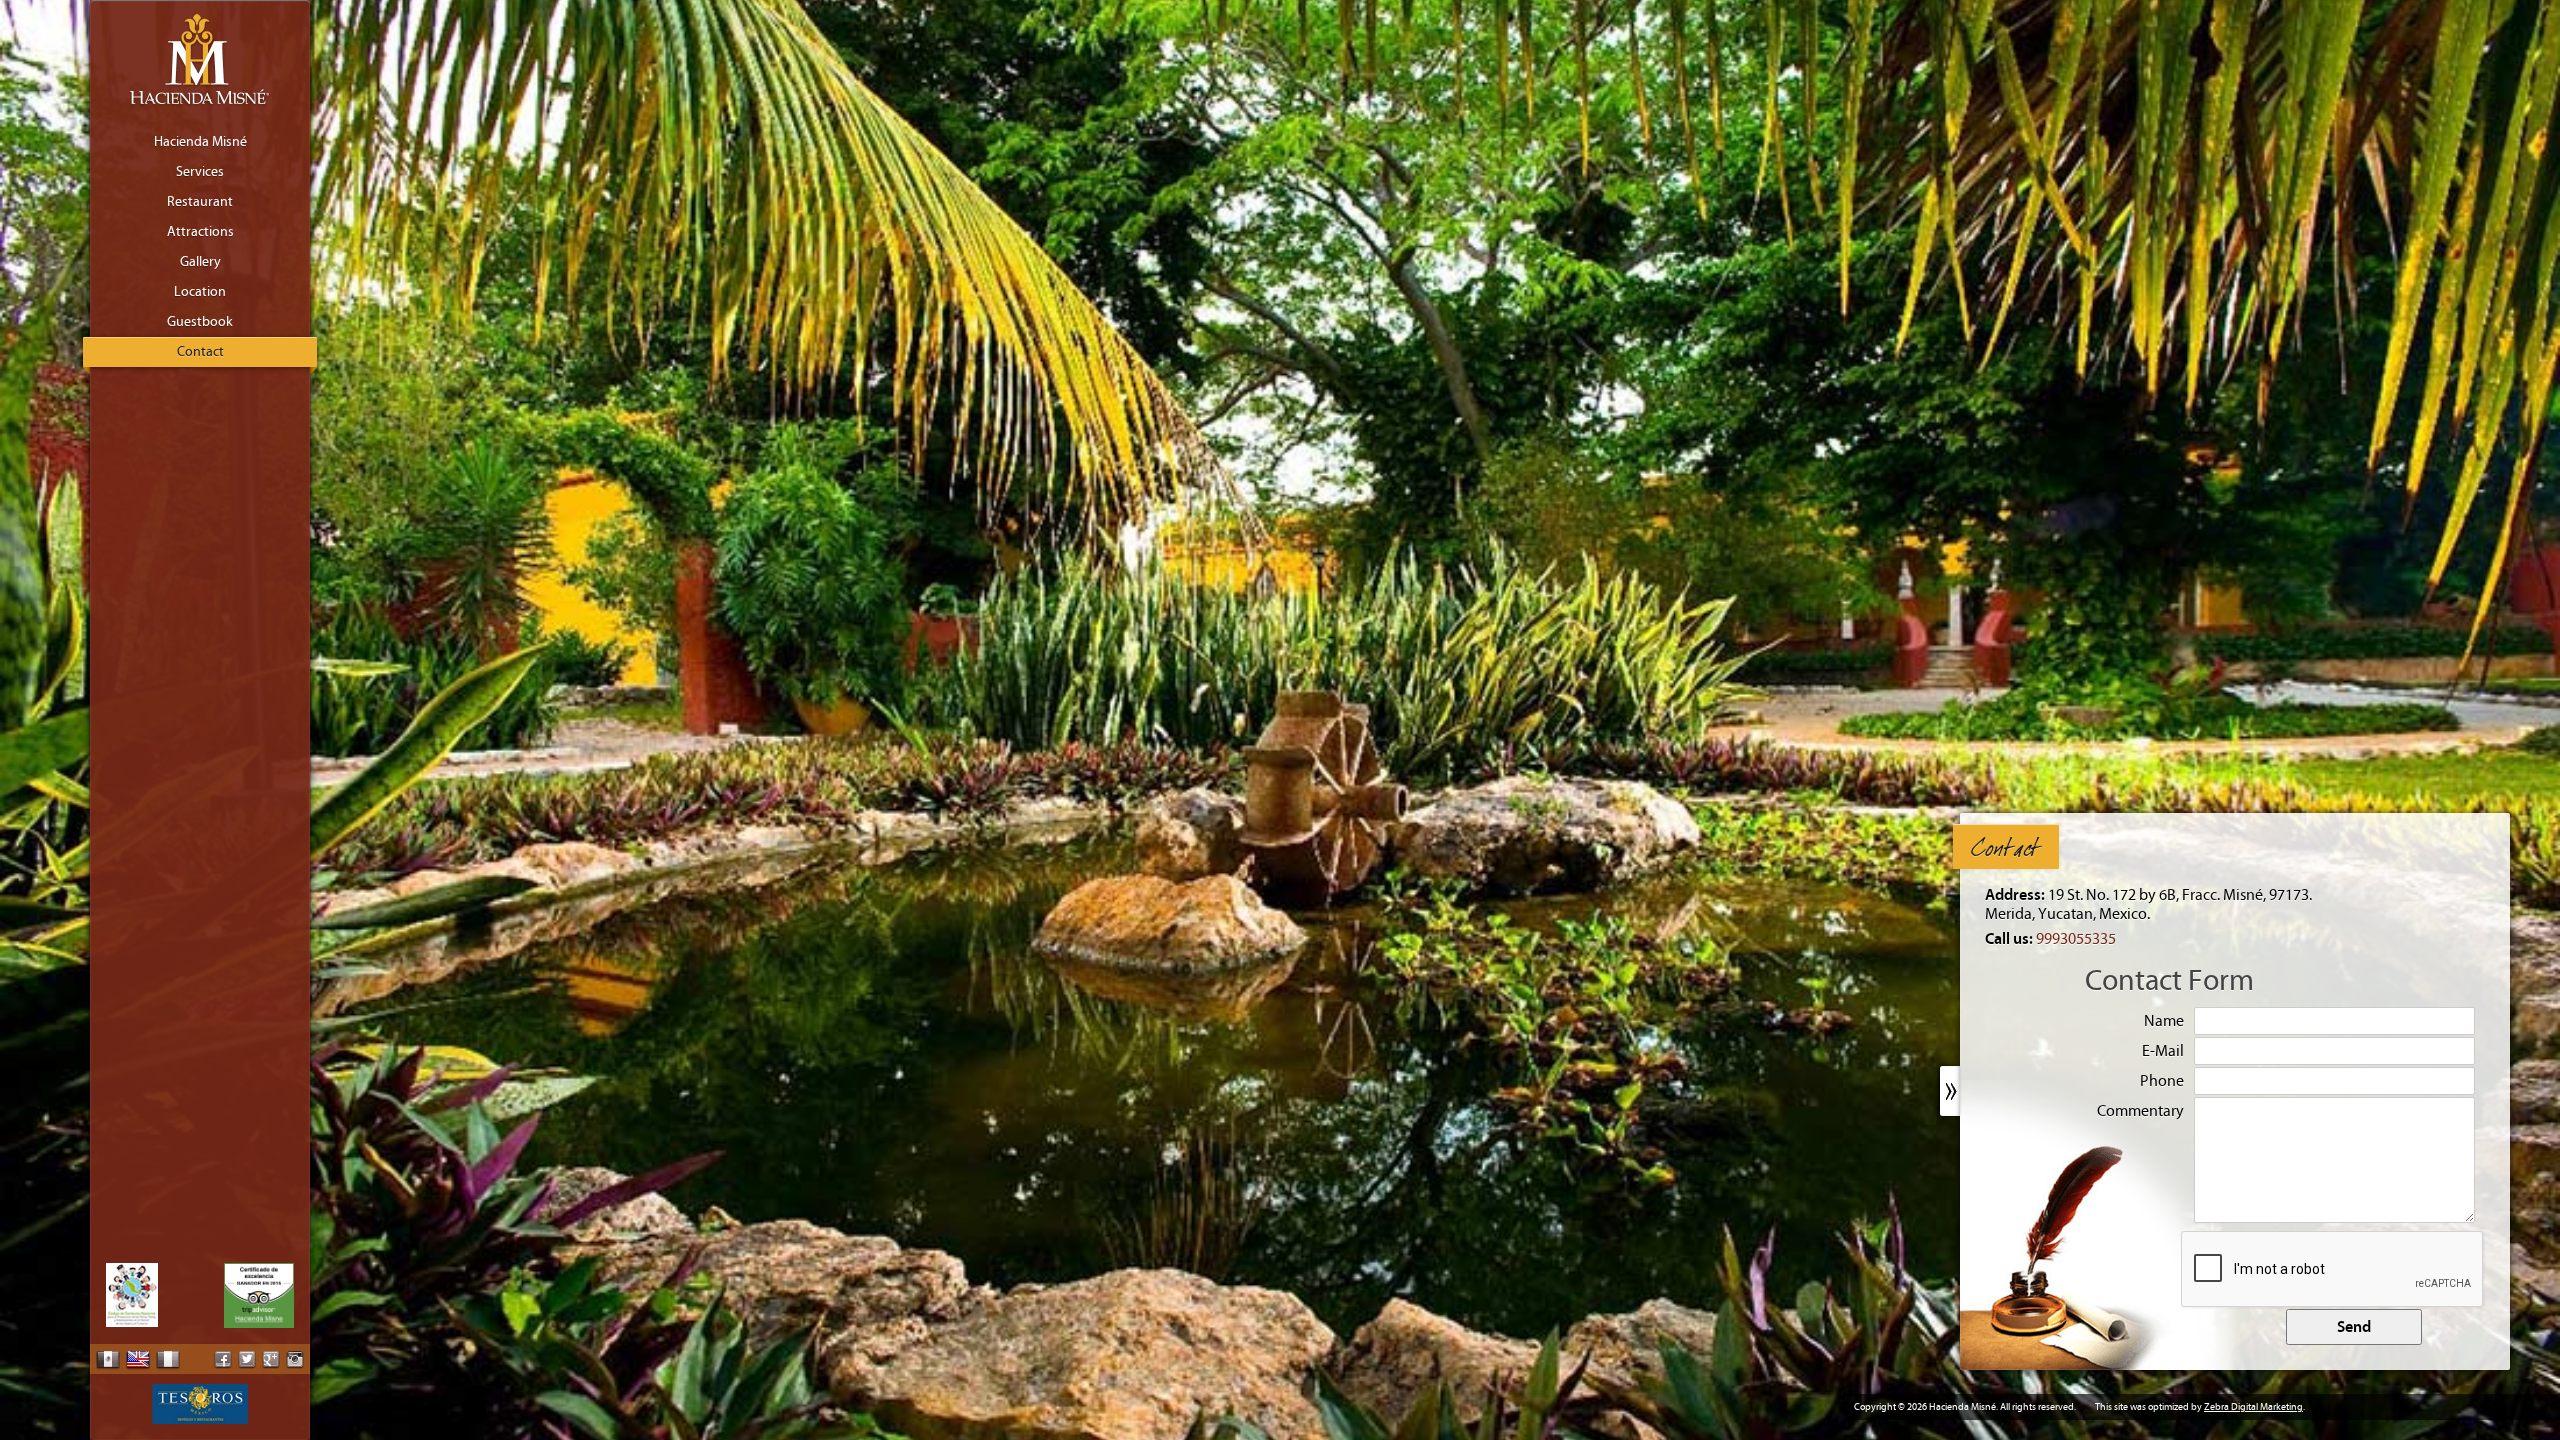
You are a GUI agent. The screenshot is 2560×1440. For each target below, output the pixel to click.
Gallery (200, 262)
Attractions (200, 232)
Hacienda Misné (200, 142)
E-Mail (2163, 1051)
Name (2164, 1021)
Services (200, 172)
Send (2354, 1327)
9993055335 (2076, 939)
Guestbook (200, 322)
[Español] (108, 1359)
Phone (2162, 1081)
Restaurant (200, 202)
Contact (200, 352)
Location (200, 292)
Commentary (2140, 1111)
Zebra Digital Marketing (2253, 1407)
